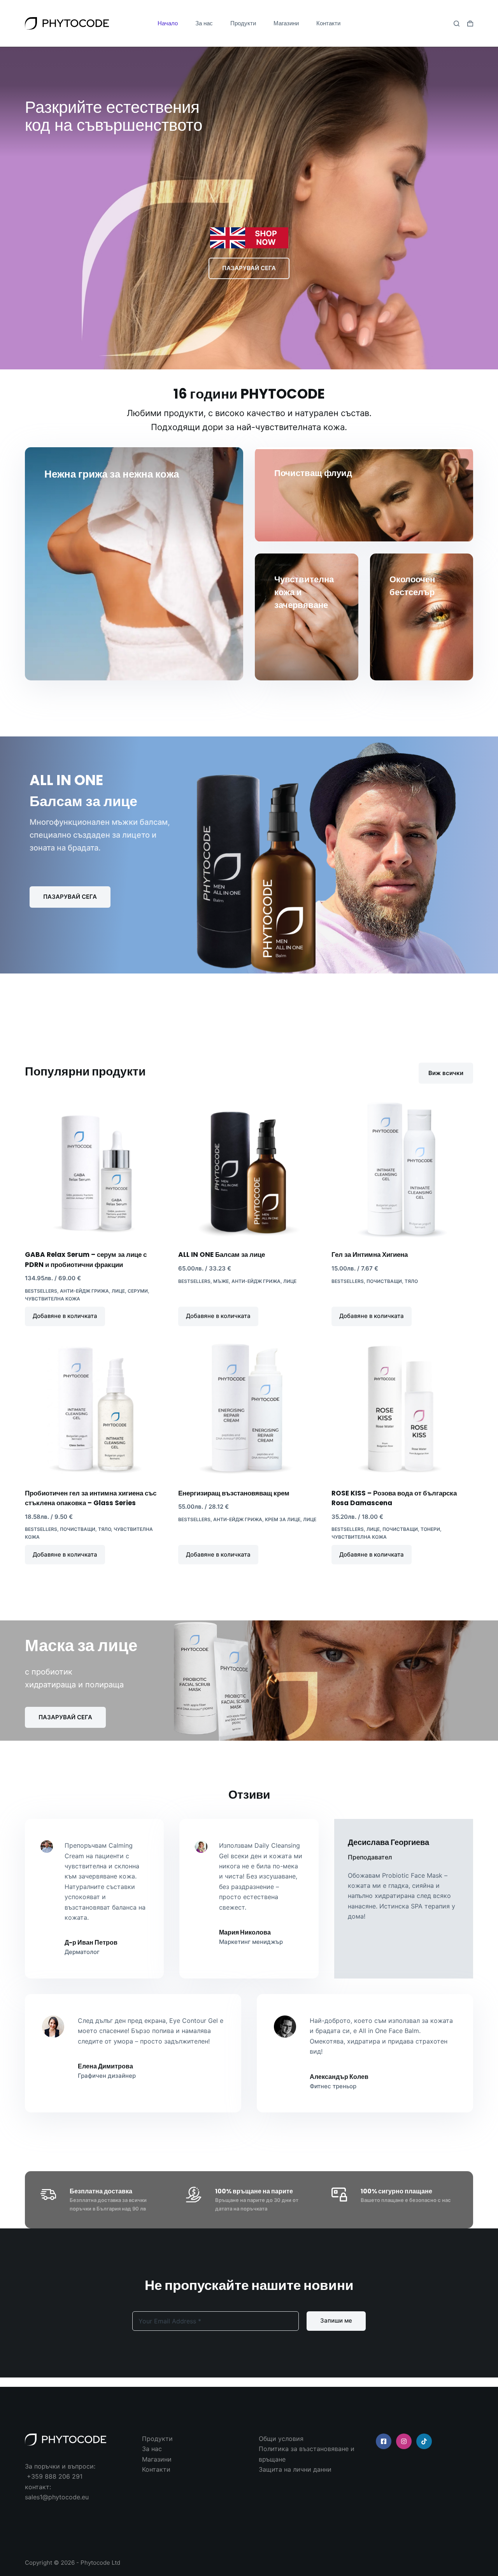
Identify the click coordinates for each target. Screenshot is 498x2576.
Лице (118, 1291)
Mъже (221, 1281)
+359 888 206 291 (55, 2476)
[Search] (457, 24)
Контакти (328, 23)
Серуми (138, 1291)
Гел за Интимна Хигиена (370, 1255)
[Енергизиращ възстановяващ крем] (249, 1409)
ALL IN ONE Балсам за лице (222, 1255)
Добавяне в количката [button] (65, 1316)
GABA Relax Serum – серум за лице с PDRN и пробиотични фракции (86, 1260)
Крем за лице (283, 1519)
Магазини (286, 23)
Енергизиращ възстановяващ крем (234, 1493)
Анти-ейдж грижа (84, 1291)
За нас (204, 23)
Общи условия (281, 2439)
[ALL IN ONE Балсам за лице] (249, 1170)
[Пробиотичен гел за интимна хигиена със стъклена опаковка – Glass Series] (96, 1409)
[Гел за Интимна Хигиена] (402, 1170)
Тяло (411, 1281)
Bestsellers (41, 1291)
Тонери (430, 1529)
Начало (168, 23)
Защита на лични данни (295, 2469)
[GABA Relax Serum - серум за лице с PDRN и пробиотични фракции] (96, 1170)
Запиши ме (336, 2320)
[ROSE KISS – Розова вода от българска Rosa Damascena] (402, 1409)
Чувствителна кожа (53, 1299)
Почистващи (384, 1281)
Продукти (243, 23)
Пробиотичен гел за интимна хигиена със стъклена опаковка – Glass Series (91, 1498)
